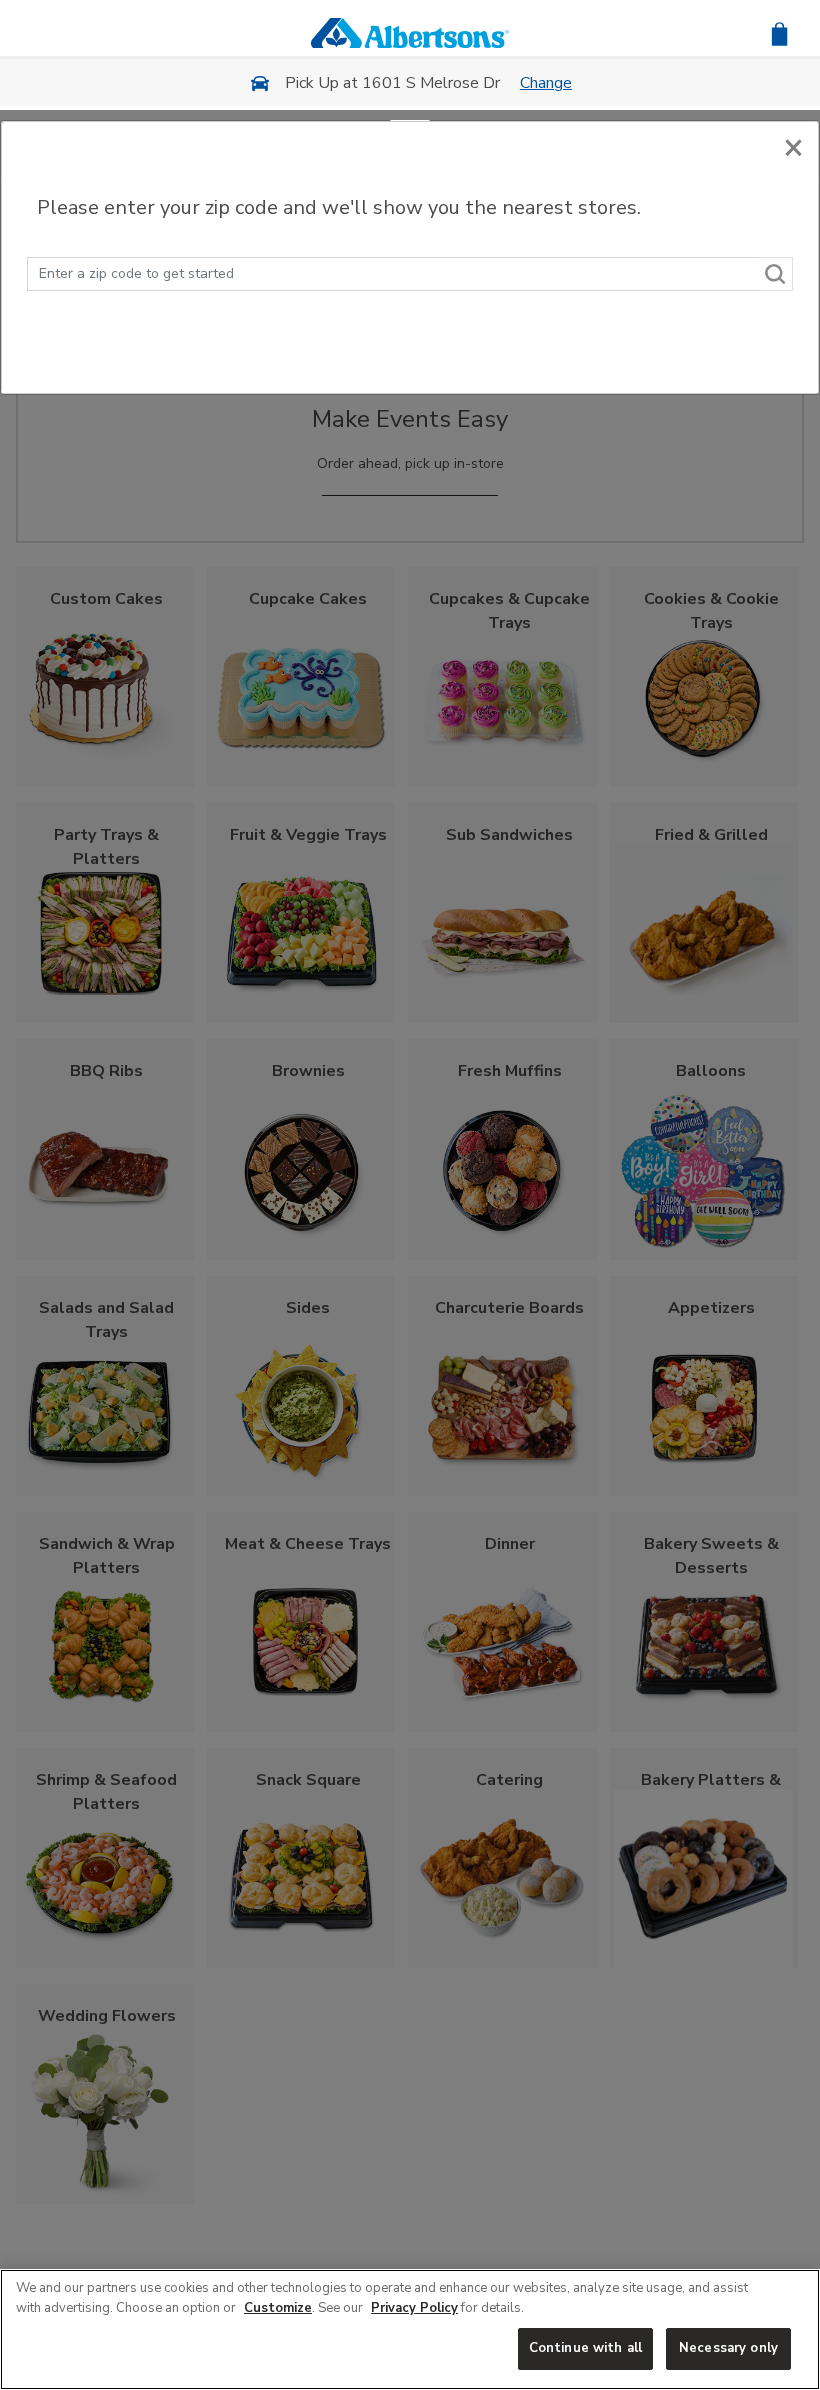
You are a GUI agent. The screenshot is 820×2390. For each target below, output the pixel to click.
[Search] (776, 274)
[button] (779, 32)
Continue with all (585, 2348)
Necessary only (728, 2348)
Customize (278, 2308)
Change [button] (546, 83)
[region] (410, 2329)
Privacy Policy (414, 2308)
